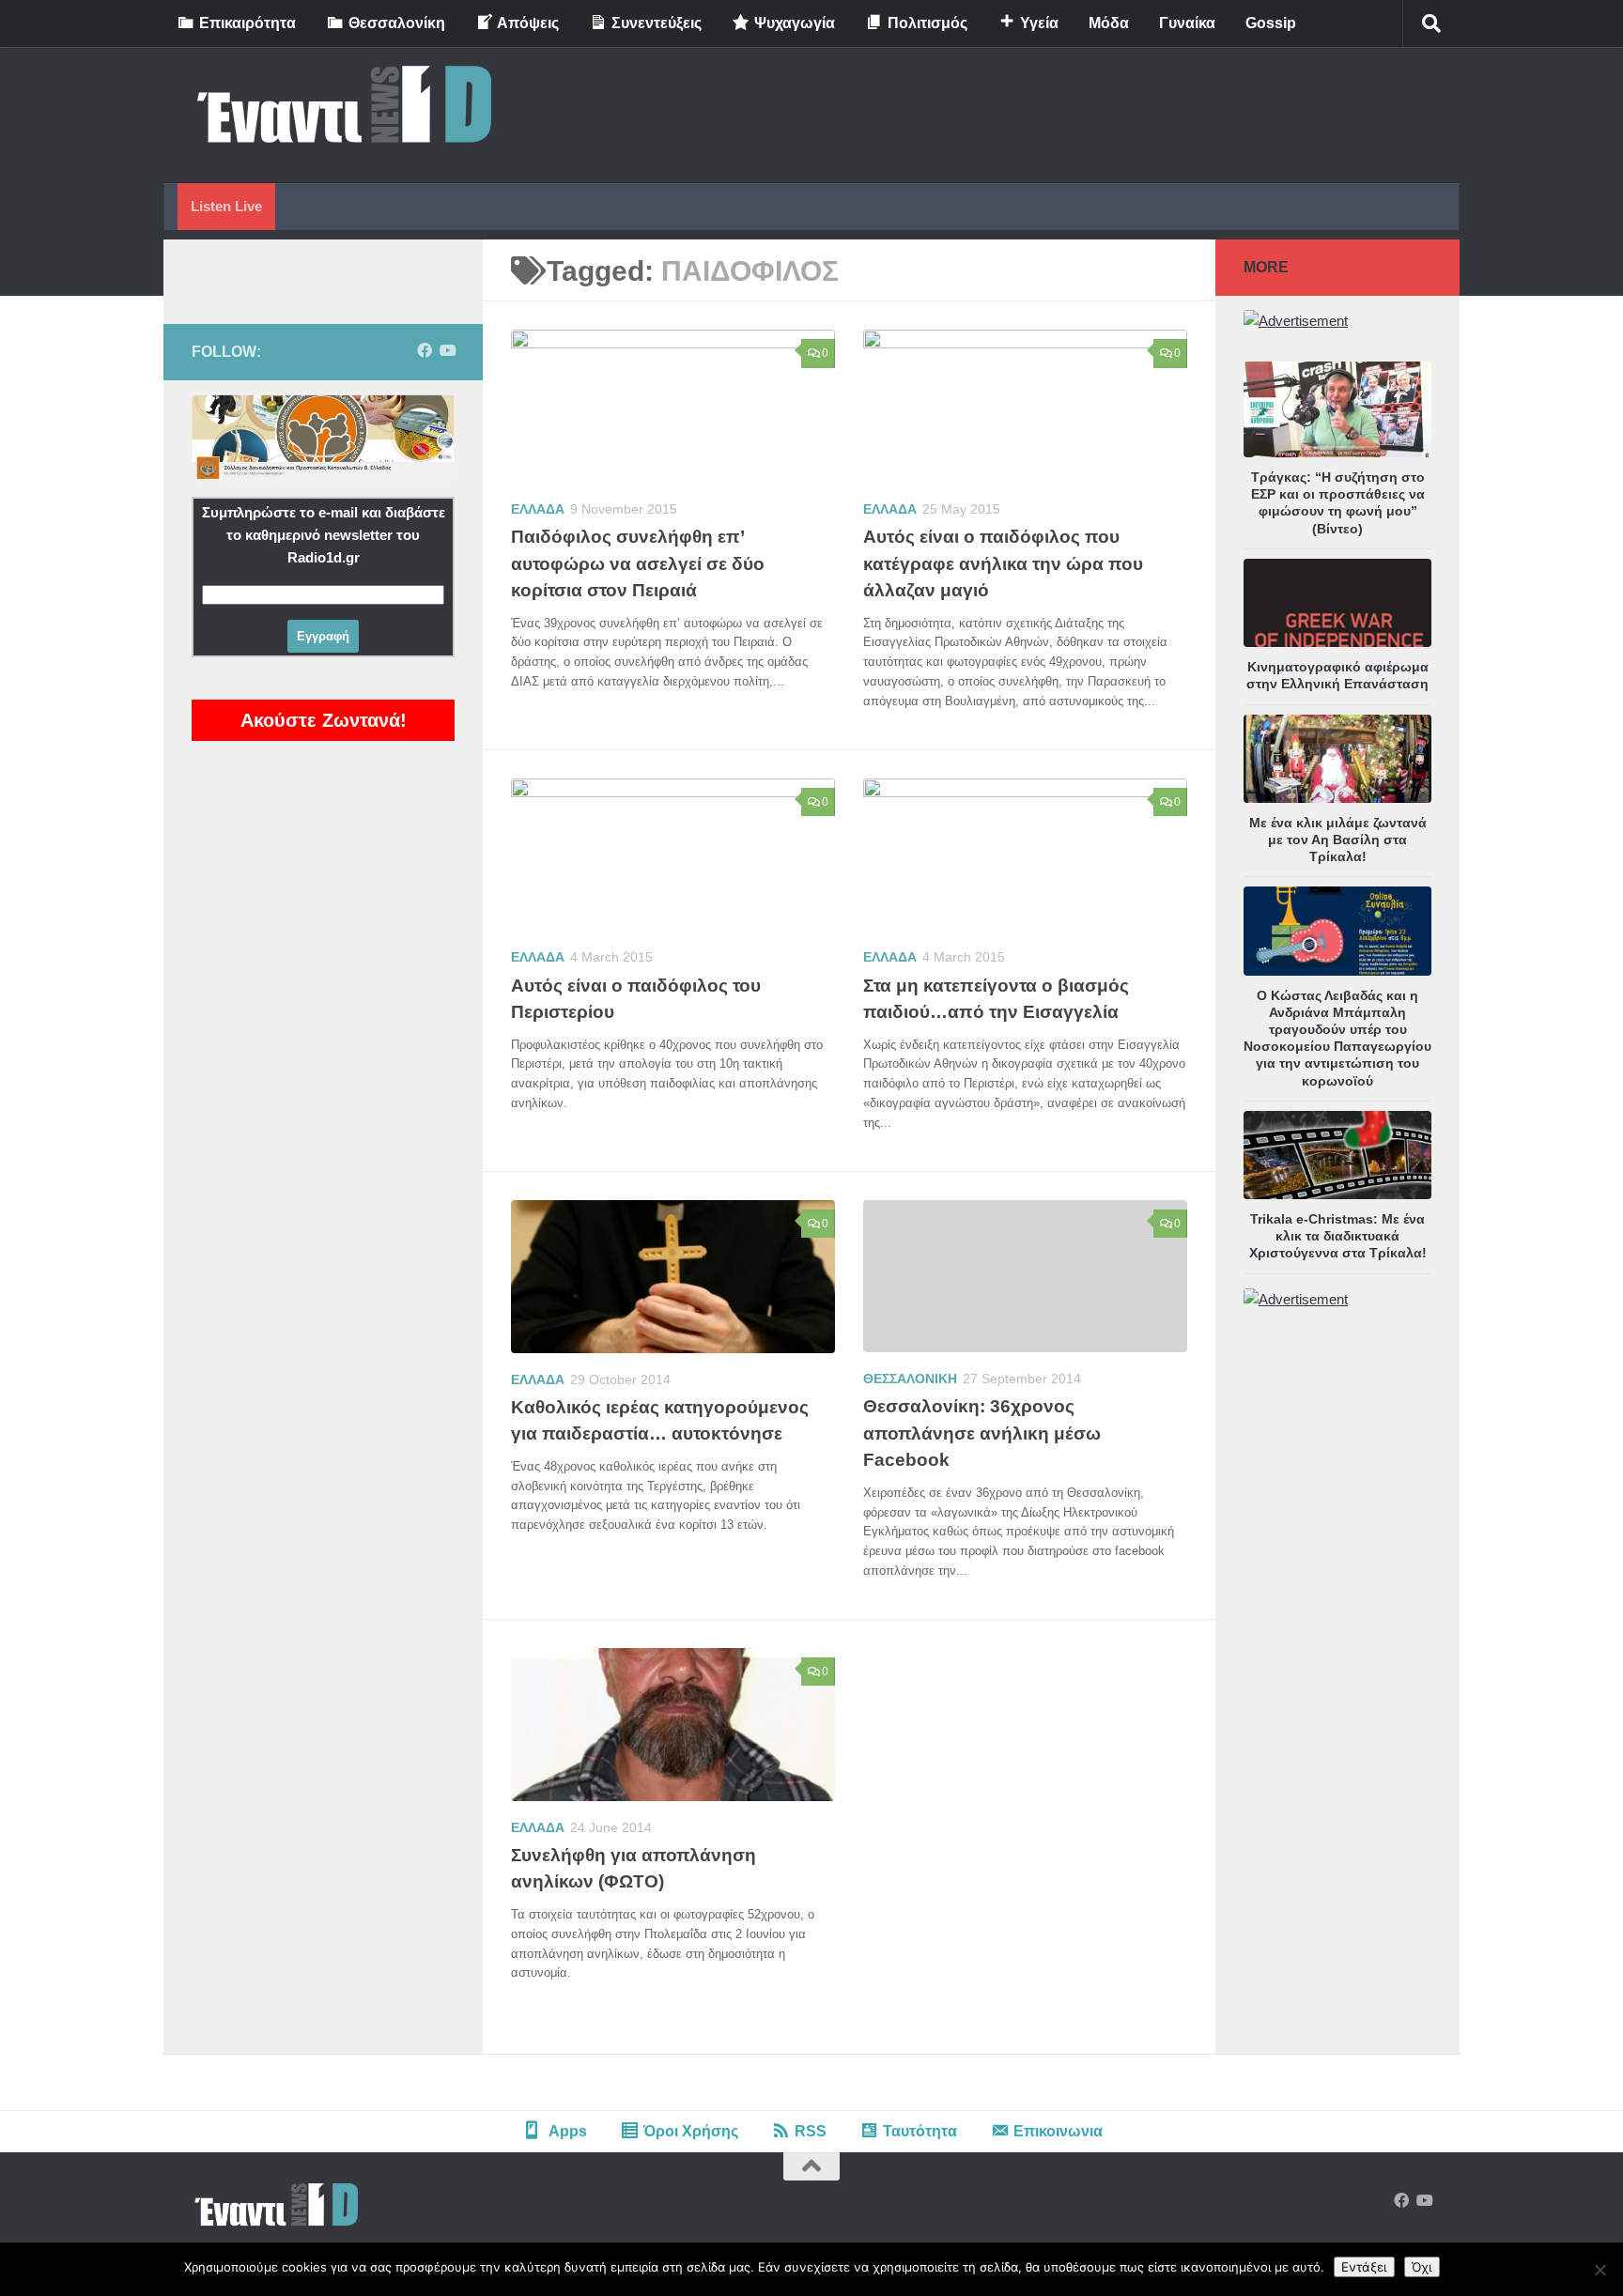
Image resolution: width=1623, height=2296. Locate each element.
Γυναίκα (1187, 23)
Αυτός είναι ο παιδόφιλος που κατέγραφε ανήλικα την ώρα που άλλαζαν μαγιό (1003, 563)
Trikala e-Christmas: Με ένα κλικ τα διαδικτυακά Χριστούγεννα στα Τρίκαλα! (1338, 1236)
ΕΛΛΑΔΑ (538, 509)
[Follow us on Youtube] (447, 351)
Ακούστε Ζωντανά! (324, 720)
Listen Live (226, 206)
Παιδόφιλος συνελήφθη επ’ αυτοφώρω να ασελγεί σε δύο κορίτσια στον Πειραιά (638, 563)
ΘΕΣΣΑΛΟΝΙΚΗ (910, 1379)
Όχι (1422, 2267)
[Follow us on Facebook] (425, 351)
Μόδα (1109, 23)
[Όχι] (1600, 2270)
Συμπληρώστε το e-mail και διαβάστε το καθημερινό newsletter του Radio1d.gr (324, 535)
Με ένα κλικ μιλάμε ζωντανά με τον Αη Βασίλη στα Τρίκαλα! (1338, 840)
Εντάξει (1364, 2267)
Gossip (1271, 23)
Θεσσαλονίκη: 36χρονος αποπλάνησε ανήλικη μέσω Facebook (982, 1433)
